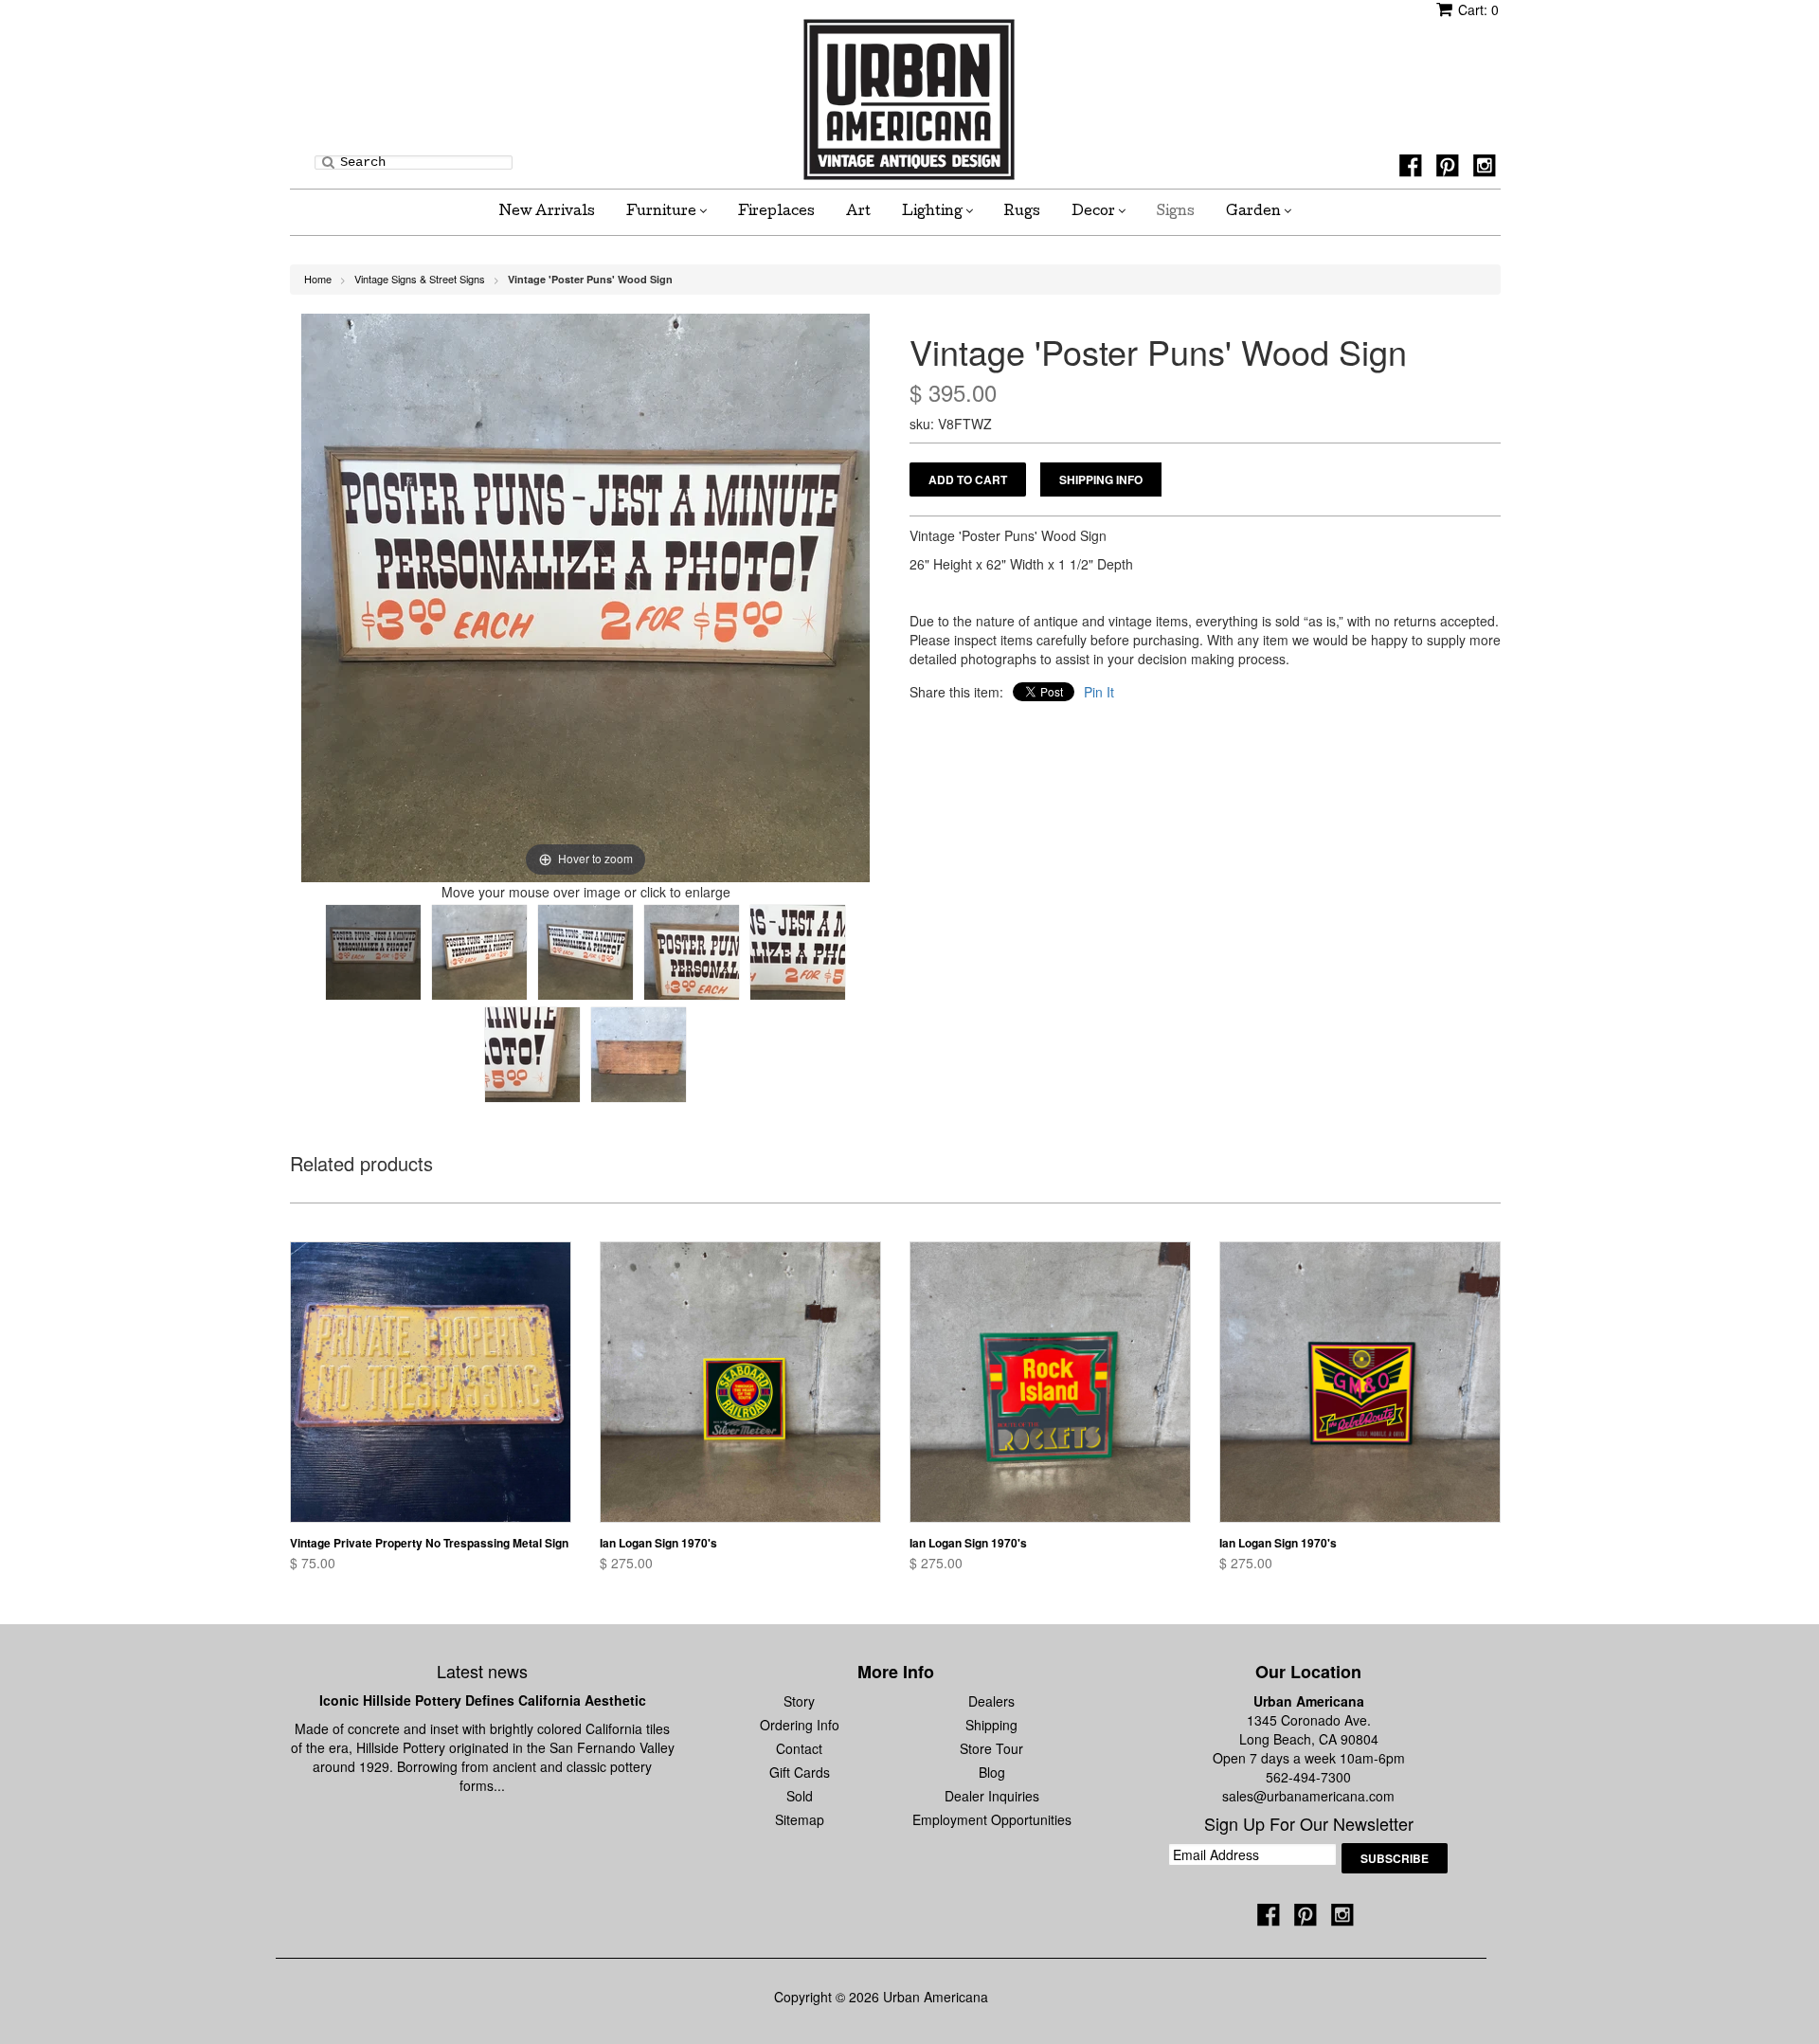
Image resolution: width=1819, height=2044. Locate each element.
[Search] (328, 161)
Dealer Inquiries (992, 1796)
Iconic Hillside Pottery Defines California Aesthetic (483, 1700)
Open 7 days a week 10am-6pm (1309, 1758)
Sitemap (800, 1819)
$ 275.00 (626, 1563)
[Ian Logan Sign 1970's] (740, 1382)
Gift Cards (800, 1772)
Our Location (1308, 1672)
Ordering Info (800, 1725)
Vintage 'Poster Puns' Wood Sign (590, 279)
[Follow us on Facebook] (1414, 171)
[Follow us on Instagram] (1487, 171)
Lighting (934, 212)
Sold (800, 1796)
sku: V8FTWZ (951, 424)
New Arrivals (547, 212)
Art (858, 212)
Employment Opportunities (992, 1819)
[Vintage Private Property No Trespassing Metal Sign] (431, 1382)
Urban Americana (1309, 1701)
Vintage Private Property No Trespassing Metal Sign (429, 1543)
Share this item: (956, 692)
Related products (361, 1165)
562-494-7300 (1308, 1777)
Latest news (482, 1671)
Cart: (1478, 9)
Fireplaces (776, 212)
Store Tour (991, 1748)
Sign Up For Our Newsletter (1309, 1824)
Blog (992, 1772)
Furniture (663, 212)
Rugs (1022, 212)
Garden (1255, 212)
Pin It (1099, 692)
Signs (1176, 212)
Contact (799, 1748)
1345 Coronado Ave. (1309, 1720)
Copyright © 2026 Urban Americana (881, 1997)
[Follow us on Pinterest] (1450, 171)
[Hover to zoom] (585, 596)
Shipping (991, 1725)
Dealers (991, 1701)
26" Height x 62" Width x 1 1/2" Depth (1021, 564)
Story (799, 1701)
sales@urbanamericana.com (1308, 1796)
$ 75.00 (313, 1563)
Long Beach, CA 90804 (1309, 1739)
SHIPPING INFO (1101, 479)
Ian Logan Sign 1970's (658, 1543)
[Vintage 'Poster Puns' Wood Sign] (373, 952)
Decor (1095, 212)
